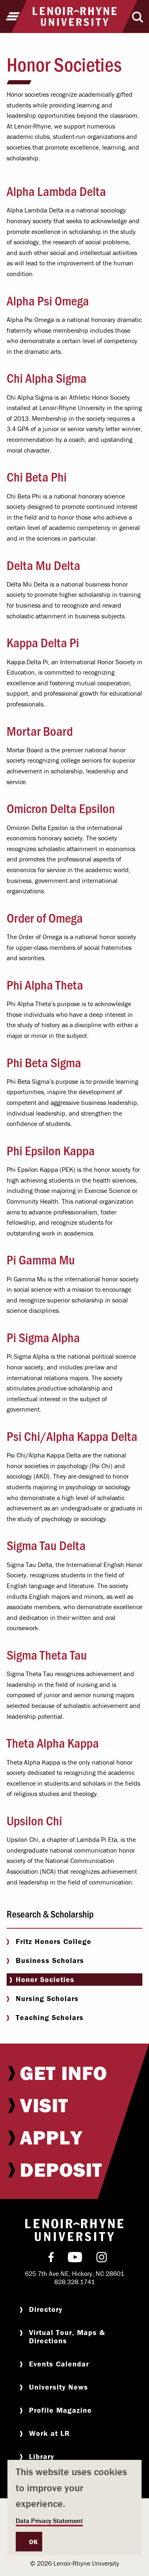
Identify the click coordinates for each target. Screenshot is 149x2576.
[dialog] (74, 2508)
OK (33, 2542)
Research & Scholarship (50, 1914)
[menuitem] (74, 2073)
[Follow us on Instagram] (102, 2259)
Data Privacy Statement (49, 2521)
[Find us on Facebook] (51, 2259)
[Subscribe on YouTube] (75, 2259)
